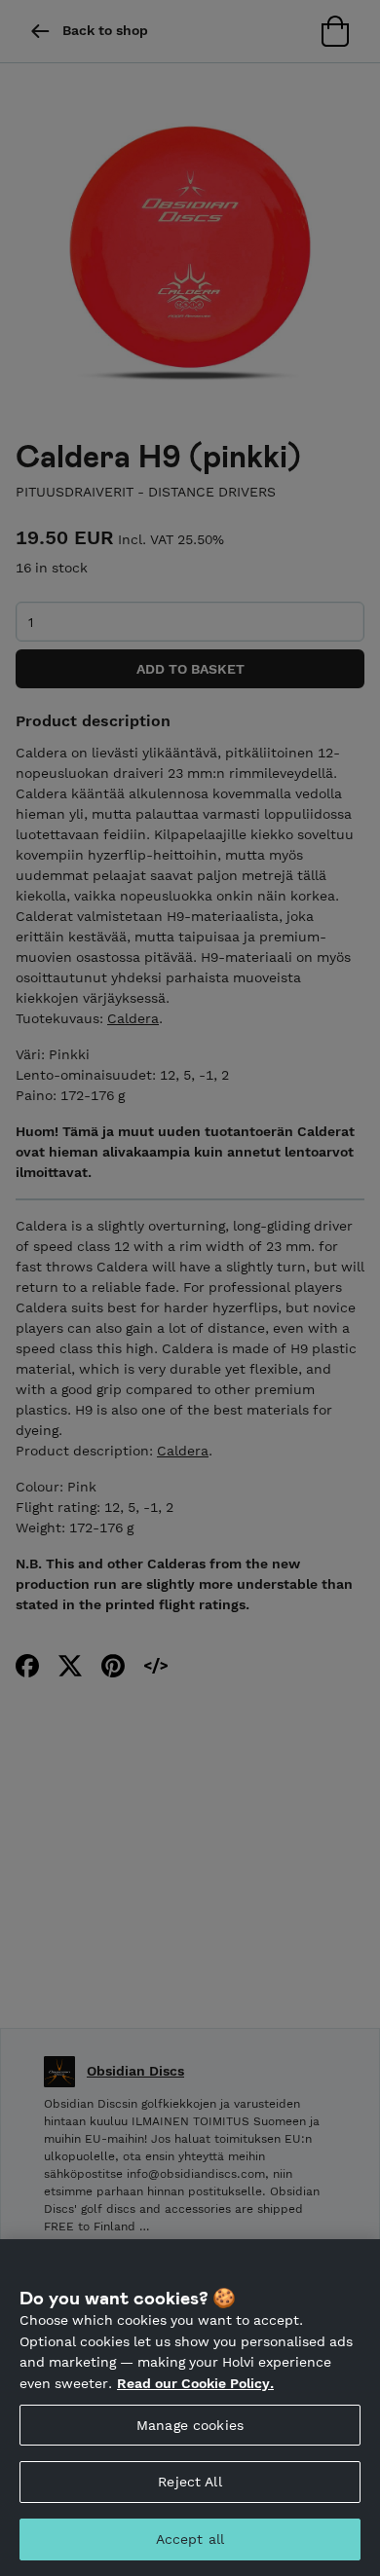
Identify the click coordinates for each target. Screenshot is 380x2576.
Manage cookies (190, 2425)
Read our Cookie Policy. (195, 2383)
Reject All (190, 2482)
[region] (190, 2408)
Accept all (190, 2539)
